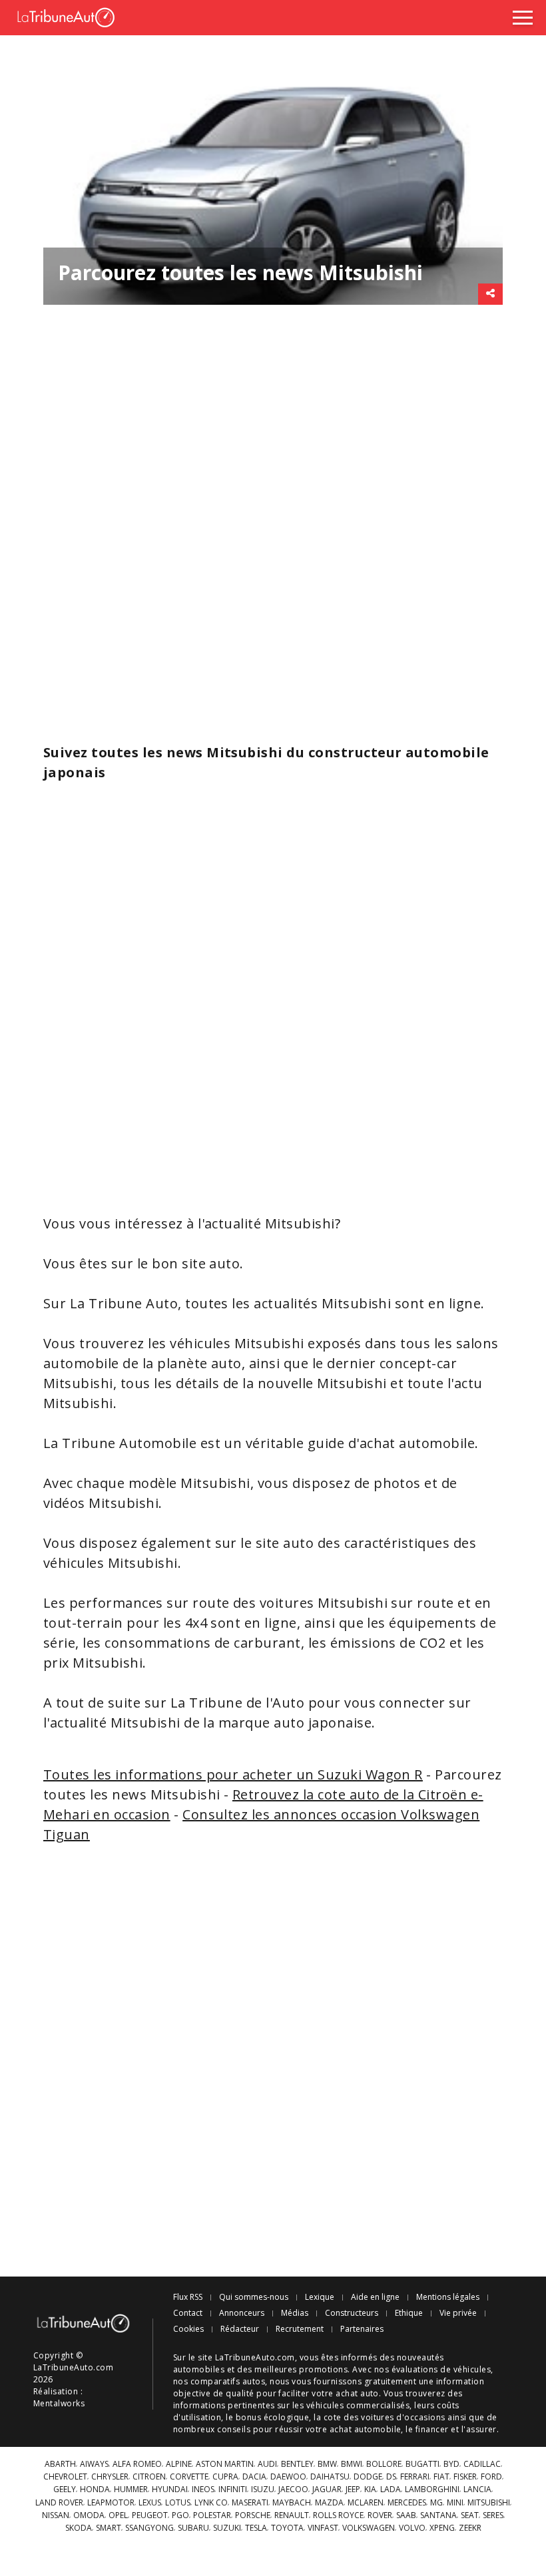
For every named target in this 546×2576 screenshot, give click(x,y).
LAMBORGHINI (432, 2489)
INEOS (203, 2489)
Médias (295, 2313)
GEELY (65, 2489)
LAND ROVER (59, 2503)
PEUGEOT (150, 2515)
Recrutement (300, 2329)
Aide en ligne (375, 2297)
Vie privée (458, 2313)
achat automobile (366, 2429)
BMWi (352, 2464)
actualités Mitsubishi (322, 1303)
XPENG (442, 2528)
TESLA (256, 2528)
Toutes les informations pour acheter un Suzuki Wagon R (233, 1774)
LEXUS (150, 2503)
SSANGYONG (149, 2528)
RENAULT (292, 2515)
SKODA (79, 2528)
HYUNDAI (170, 2489)
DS (391, 2477)
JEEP (353, 2489)
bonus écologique (273, 2417)
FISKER (465, 2477)
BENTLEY (297, 2464)
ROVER (380, 2515)
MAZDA (329, 2503)
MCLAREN (366, 2503)
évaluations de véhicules (441, 2369)
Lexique (320, 2297)
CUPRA (225, 2477)
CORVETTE (189, 2477)
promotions (323, 2369)
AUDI (267, 2464)
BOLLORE (384, 2464)
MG (436, 2503)
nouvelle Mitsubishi (322, 1383)
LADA (391, 2489)
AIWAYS (94, 2464)
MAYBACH (292, 2503)
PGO (180, 2515)
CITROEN (149, 2477)
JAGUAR (327, 2489)
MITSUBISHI (489, 2503)
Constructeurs (352, 2313)
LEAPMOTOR (111, 2503)
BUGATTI (422, 2464)
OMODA (89, 2515)
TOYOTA (287, 2528)
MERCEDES (407, 2503)
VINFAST (323, 2528)
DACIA (254, 2477)
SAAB (406, 2515)
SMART (109, 2528)
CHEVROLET (65, 2477)
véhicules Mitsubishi (237, 1343)
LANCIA (477, 2489)
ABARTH (60, 2464)
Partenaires (362, 2329)
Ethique (409, 2313)
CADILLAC (482, 2464)
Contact (188, 2313)
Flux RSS (188, 2297)
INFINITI (233, 2489)
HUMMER (131, 2489)
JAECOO (293, 2489)
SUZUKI (227, 2528)
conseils (234, 2429)
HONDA (95, 2489)
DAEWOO (288, 2477)
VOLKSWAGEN (369, 2528)
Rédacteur (240, 2329)
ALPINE (179, 2464)
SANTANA (438, 2515)
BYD (451, 2464)
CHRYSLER (110, 2477)
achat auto (357, 2393)
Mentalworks (59, 2403)
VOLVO (412, 2528)
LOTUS (178, 2503)
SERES (493, 2515)
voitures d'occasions (403, 2417)
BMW (327, 2464)
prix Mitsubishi (93, 1663)
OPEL (118, 2515)
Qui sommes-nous (254, 2297)
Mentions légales (448, 2297)
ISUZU (263, 2489)
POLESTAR (212, 2515)
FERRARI (415, 2477)
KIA (370, 2489)
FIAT (441, 2477)
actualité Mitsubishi (270, 1223)
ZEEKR (470, 2528)
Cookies (188, 2329)
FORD (491, 2477)
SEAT (470, 2515)
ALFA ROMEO (137, 2464)
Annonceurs (242, 2313)
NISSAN (56, 2515)
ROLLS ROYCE (338, 2515)
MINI (455, 2503)
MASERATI (250, 2503)
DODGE (368, 2477)
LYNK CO (211, 2503)
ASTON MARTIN (225, 2464)
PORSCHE (253, 2515)
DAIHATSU (330, 2477)
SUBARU (193, 2528)
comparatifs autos (228, 2381)
